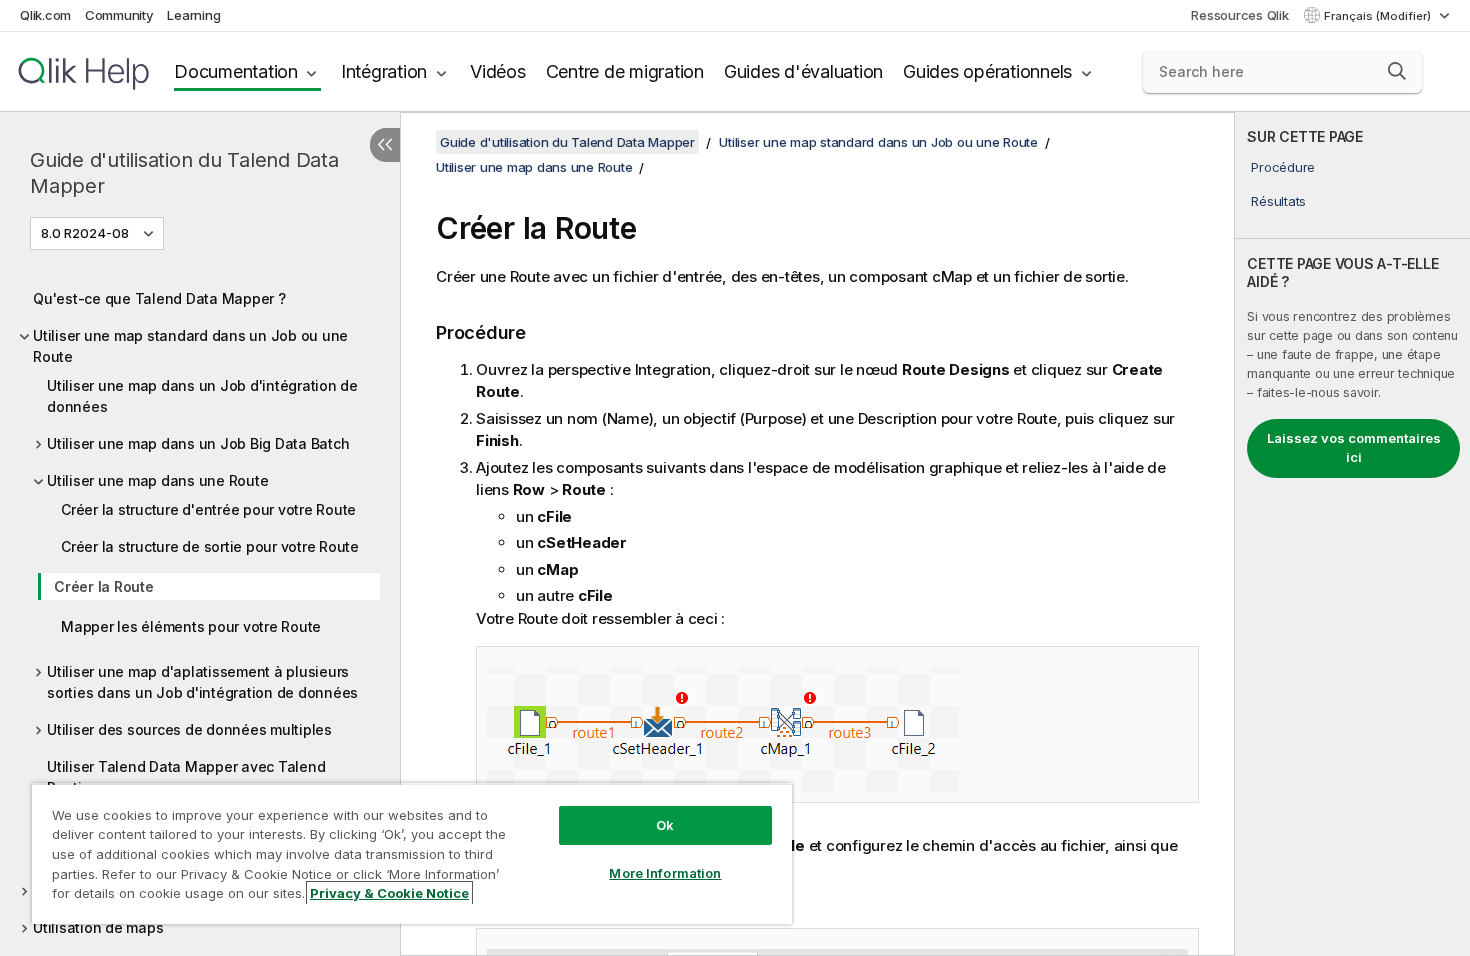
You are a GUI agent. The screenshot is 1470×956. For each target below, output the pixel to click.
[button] (1397, 71)
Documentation (236, 71)
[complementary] (1352, 534)
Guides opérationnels (987, 71)
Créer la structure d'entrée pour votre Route (208, 509)
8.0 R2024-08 (85, 233)
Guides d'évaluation (803, 71)
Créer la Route (104, 586)
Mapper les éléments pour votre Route (191, 626)
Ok (665, 825)
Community (119, 15)
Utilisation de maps (98, 927)
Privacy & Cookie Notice (389, 893)
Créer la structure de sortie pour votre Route (210, 546)
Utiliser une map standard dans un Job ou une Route (190, 346)
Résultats (1278, 201)
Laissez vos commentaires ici (1354, 448)
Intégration (384, 71)
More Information (665, 873)
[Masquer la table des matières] (385, 145)
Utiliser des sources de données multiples (189, 729)
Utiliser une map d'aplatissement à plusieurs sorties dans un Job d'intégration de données (202, 682)
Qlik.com (45, 15)
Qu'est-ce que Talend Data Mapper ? (159, 298)
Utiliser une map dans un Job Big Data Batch (198, 443)
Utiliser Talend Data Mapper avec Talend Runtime (186, 777)
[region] (412, 853)
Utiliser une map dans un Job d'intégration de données (202, 396)
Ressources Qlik (1239, 15)
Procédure (1283, 167)
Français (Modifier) (1379, 16)
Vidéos (498, 71)
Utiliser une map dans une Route (157, 480)
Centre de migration (625, 71)
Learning (193, 15)
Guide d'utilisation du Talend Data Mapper (184, 173)
